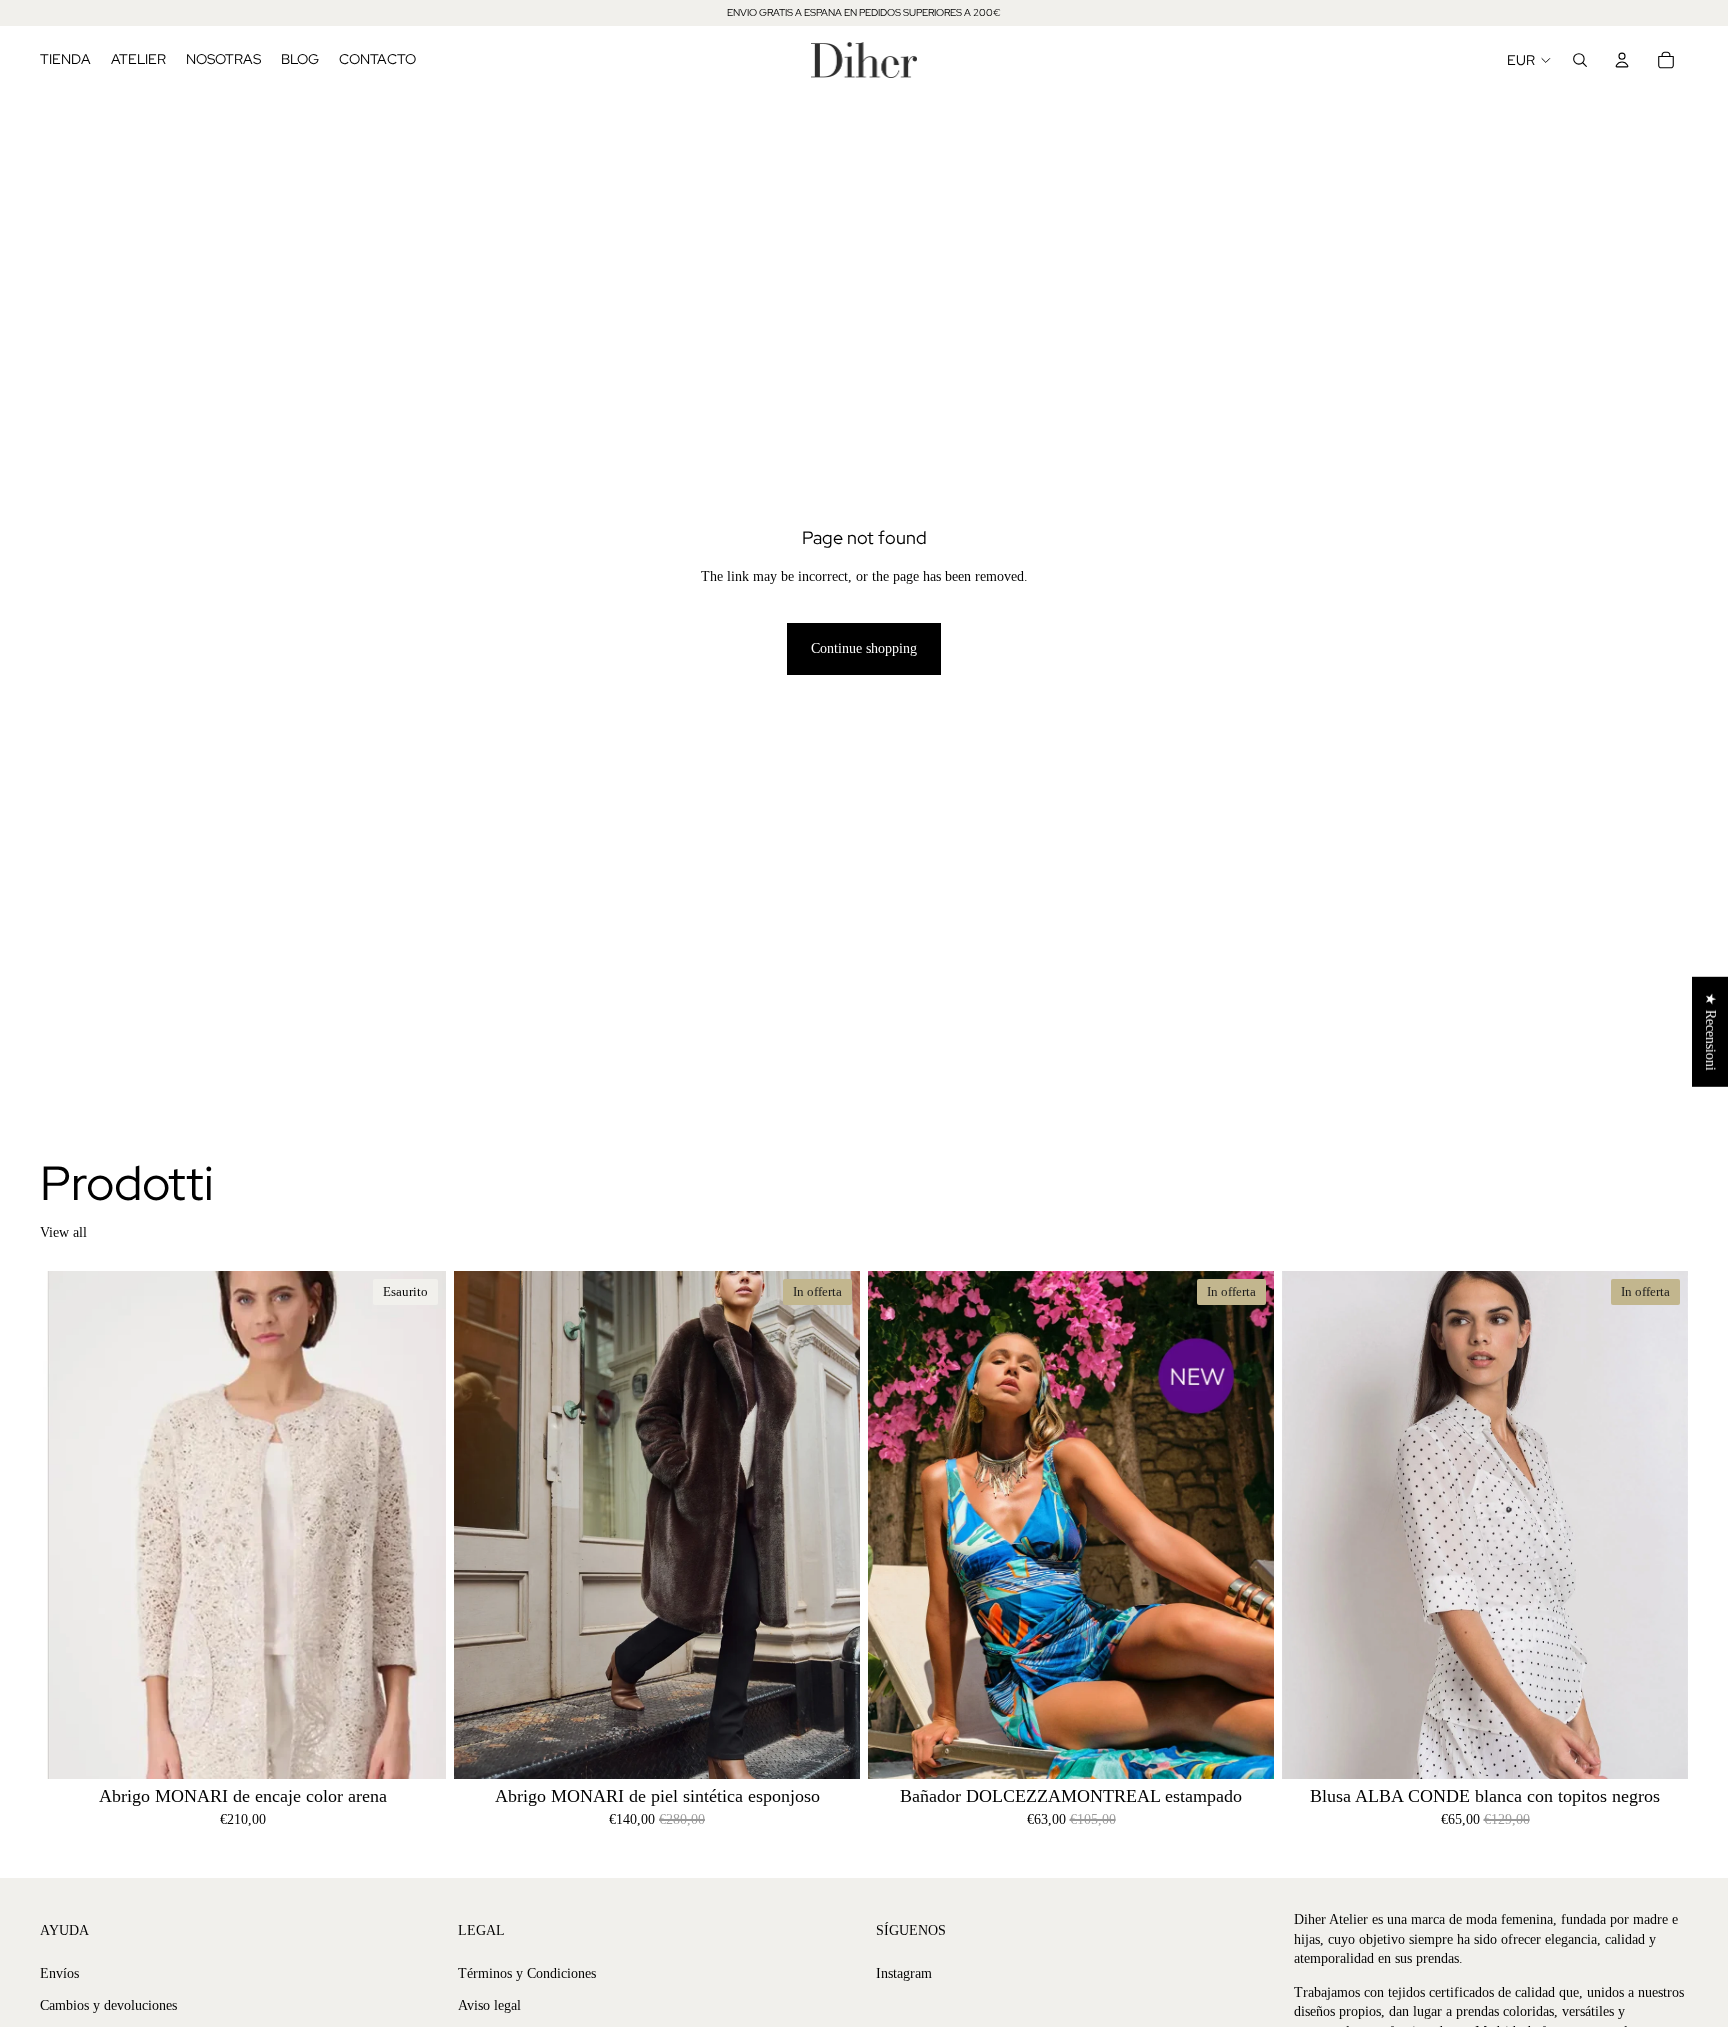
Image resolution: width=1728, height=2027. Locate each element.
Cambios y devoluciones (108, 2004)
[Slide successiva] (416, 1524)
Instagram (904, 1973)
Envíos (59, 1973)
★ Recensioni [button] (1710, 1031)
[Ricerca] (1580, 60)
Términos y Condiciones (527, 1973)
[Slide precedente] (70, 1524)
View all (63, 1232)
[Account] (1622, 60)
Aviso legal (489, 2004)
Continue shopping (864, 648)
